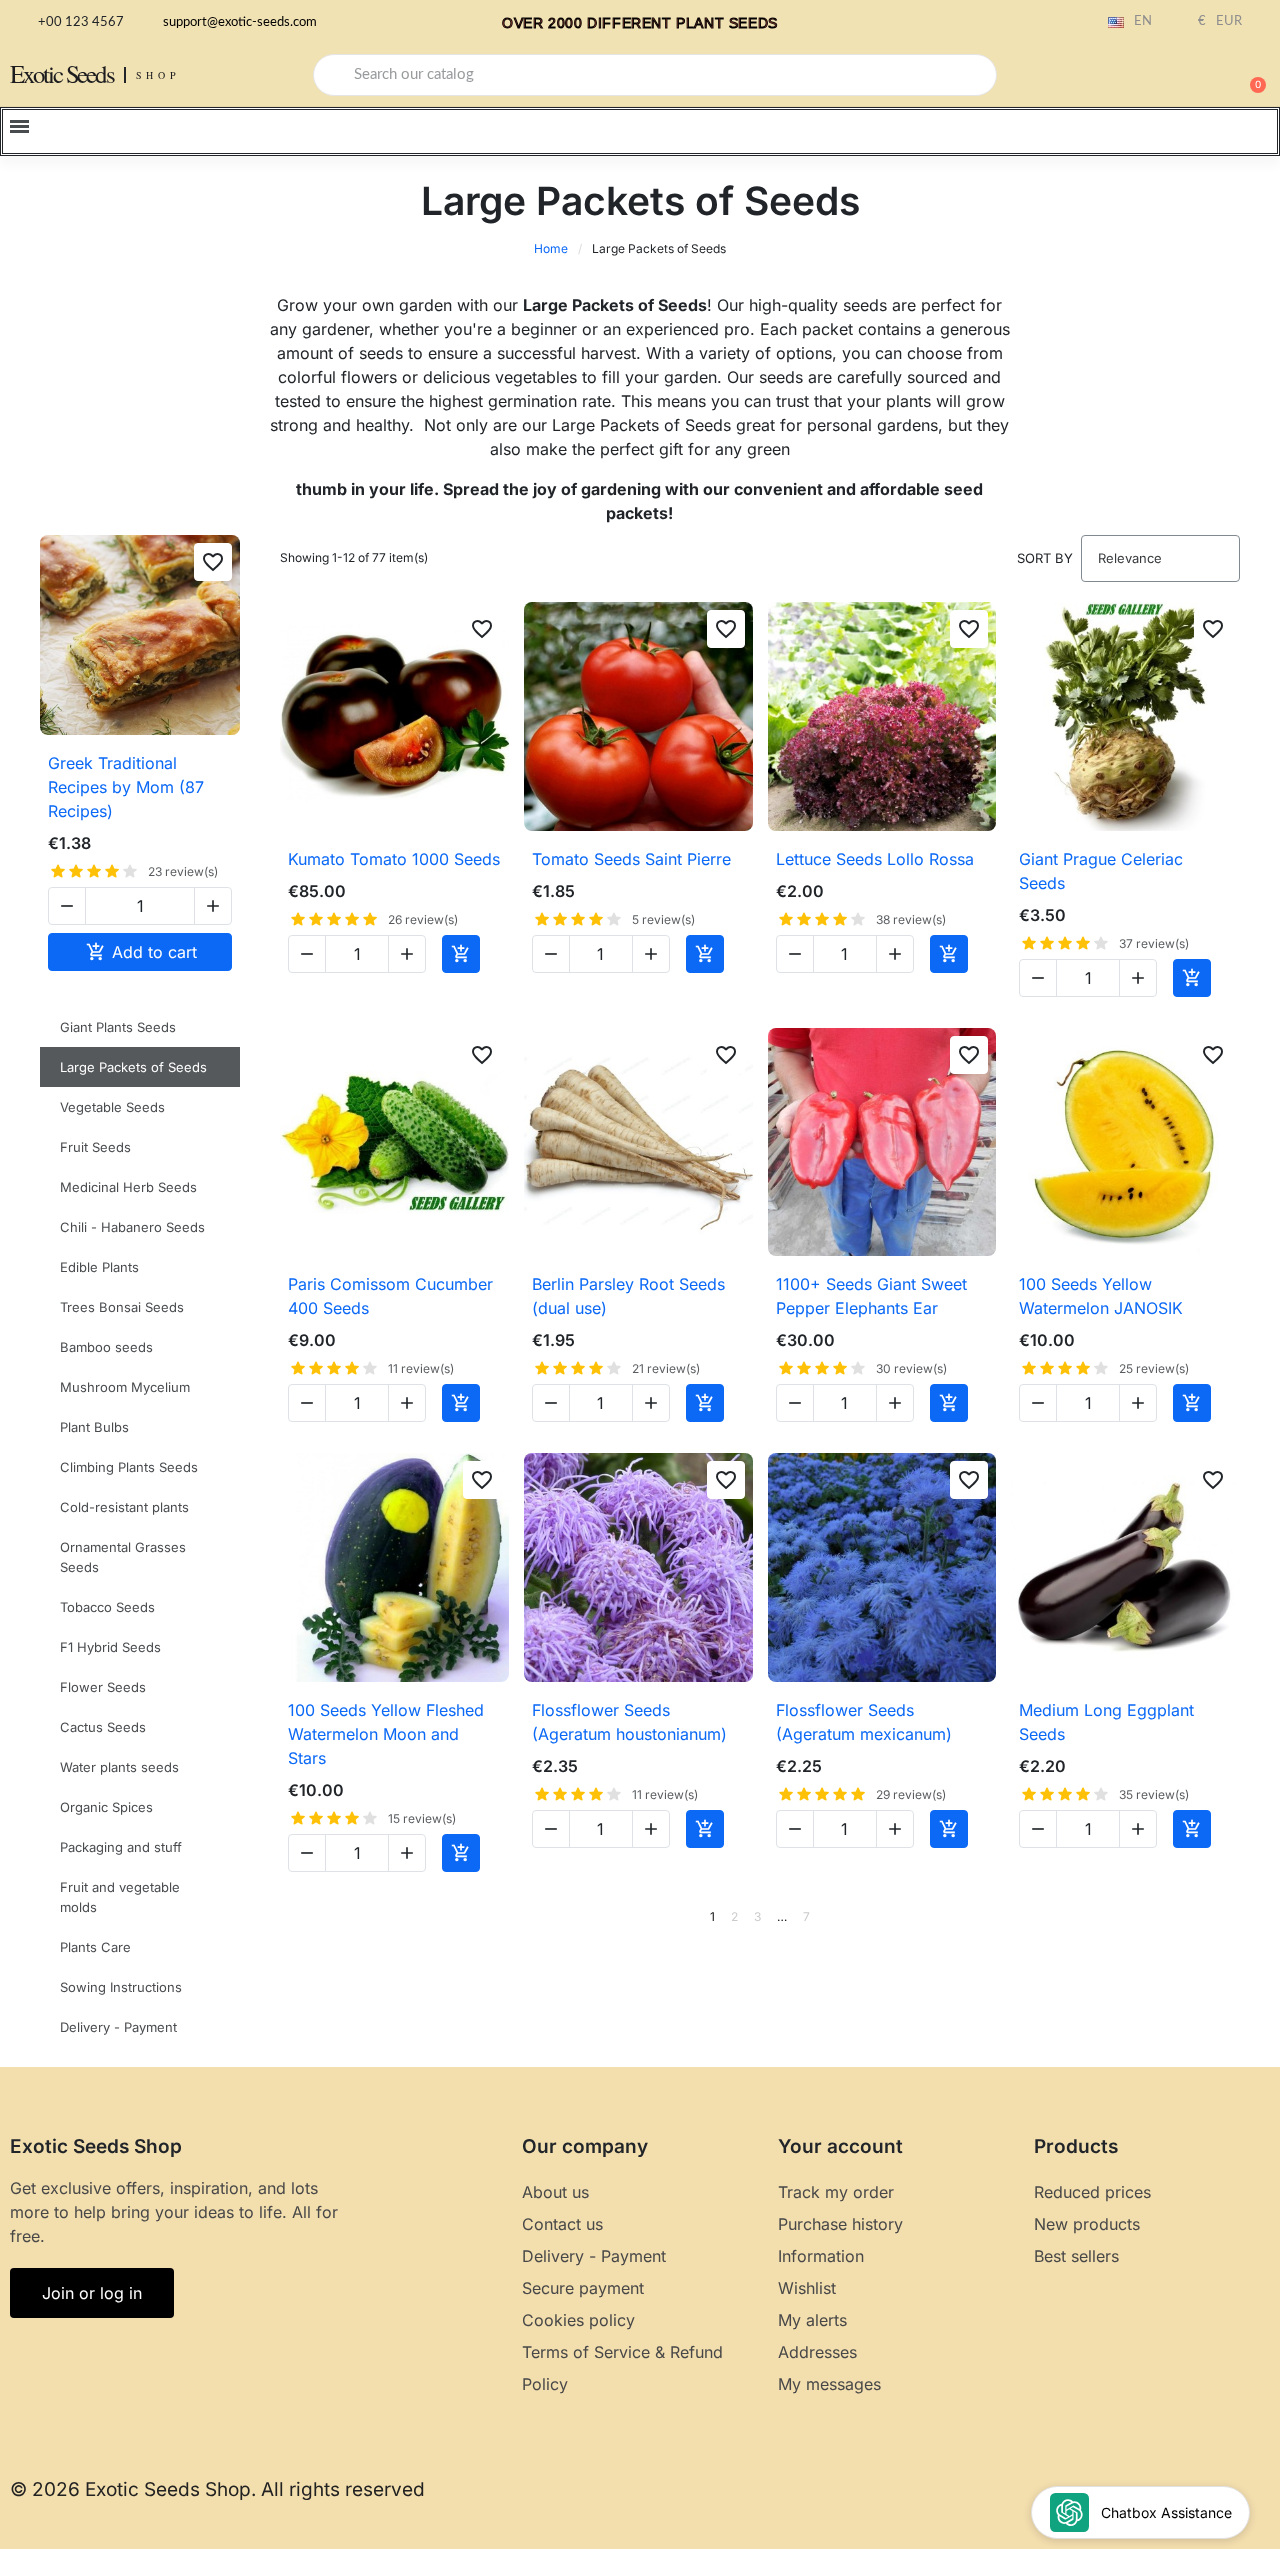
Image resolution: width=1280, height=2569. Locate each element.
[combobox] (655, 75)
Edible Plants (99, 1267)
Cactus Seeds (103, 1727)
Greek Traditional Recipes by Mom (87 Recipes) (126, 787)
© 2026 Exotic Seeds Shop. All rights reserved (217, 2489)
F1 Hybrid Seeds (110, 1647)
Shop (158, 75)
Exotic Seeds (62, 73)
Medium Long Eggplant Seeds (1106, 1722)
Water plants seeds (119, 1767)
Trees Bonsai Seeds (122, 1307)
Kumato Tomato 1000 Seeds (394, 859)
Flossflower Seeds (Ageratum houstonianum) (629, 1722)
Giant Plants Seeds (118, 1027)
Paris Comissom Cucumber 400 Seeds (390, 1296)
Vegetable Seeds (112, 1107)
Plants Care (95, 1947)
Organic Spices (106, 1807)
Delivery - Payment (118, 2027)
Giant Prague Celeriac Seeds (1101, 871)
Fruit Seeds (95, 1147)
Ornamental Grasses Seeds (123, 1557)
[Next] (1233, 1917)
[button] (1249, 75)
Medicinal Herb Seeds (128, 1187)
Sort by (1045, 558)
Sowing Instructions (121, 1987)
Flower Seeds (103, 1687)
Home (551, 248)
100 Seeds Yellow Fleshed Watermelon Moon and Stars (386, 1734)
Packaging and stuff (121, 1847)
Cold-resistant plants (124, 1507)
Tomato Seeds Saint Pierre (631, 859)
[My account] (1180, 77)
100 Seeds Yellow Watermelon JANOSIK (1101, 1296)
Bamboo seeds (106, 1347)
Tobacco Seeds (107, 1607)
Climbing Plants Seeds (129, 1467)
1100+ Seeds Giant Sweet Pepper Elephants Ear (871, 1296)
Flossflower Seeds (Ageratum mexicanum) (864, 1722)
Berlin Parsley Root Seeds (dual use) (628, 1296)
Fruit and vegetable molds (120, 1897)
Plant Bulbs (94, 1427)
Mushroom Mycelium (125, 1387)
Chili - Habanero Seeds (132, 1227)
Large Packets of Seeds (133, 1067)
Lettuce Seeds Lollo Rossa (875, 859)
